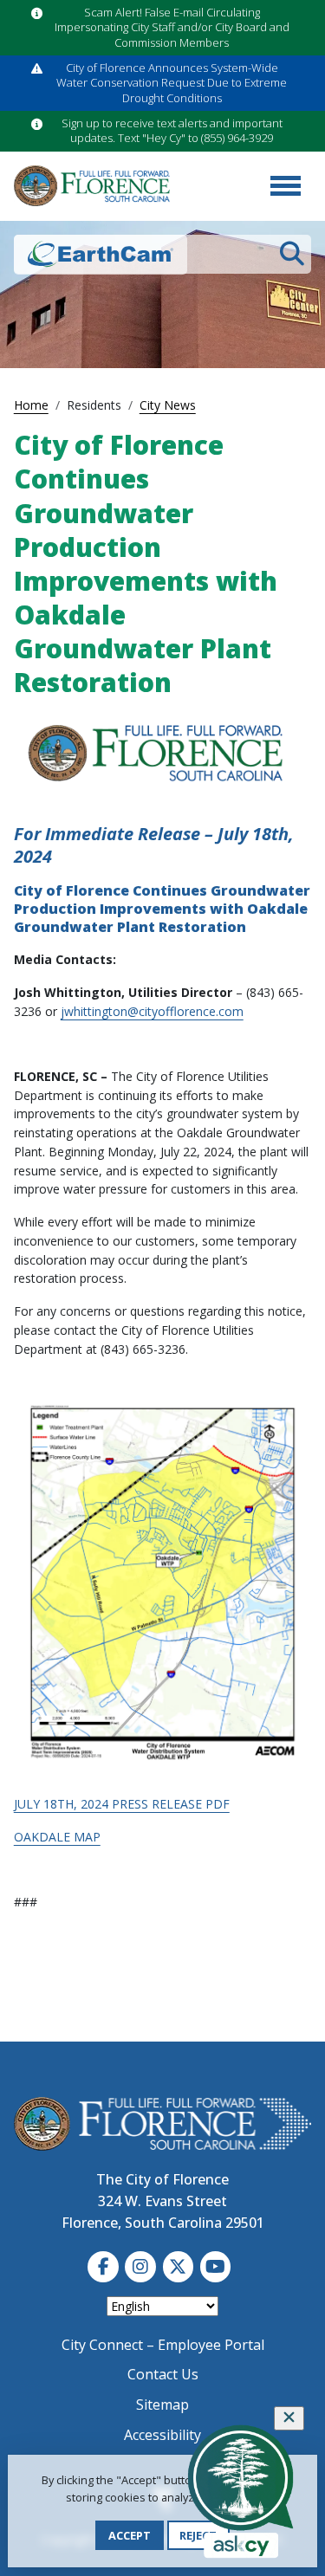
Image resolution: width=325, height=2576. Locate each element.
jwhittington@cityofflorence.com (152, 1011)
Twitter (179, 2267)
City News (168, 405)
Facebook (103, 2267)
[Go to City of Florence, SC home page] (92, 186)
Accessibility (162, 2435)
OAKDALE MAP (57, 1837)
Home (31, 405)
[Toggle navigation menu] (285, 186)
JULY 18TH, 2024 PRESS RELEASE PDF (122, 1804)
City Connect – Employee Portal (163, 2345)
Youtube (216, 2267)
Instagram (140, 2267)
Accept (130, 2535)
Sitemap (162, 2404)
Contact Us (163, 2374)
